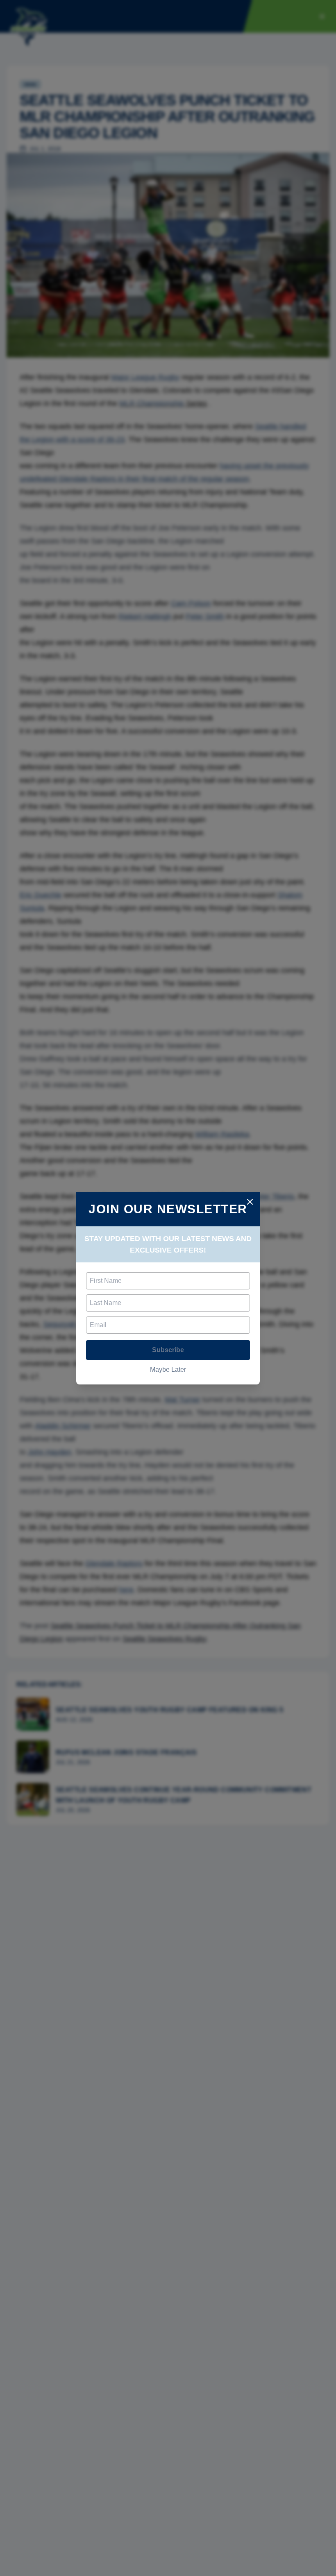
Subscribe (168, 1350)
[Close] (250, 1202)
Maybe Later (168, 1370)
